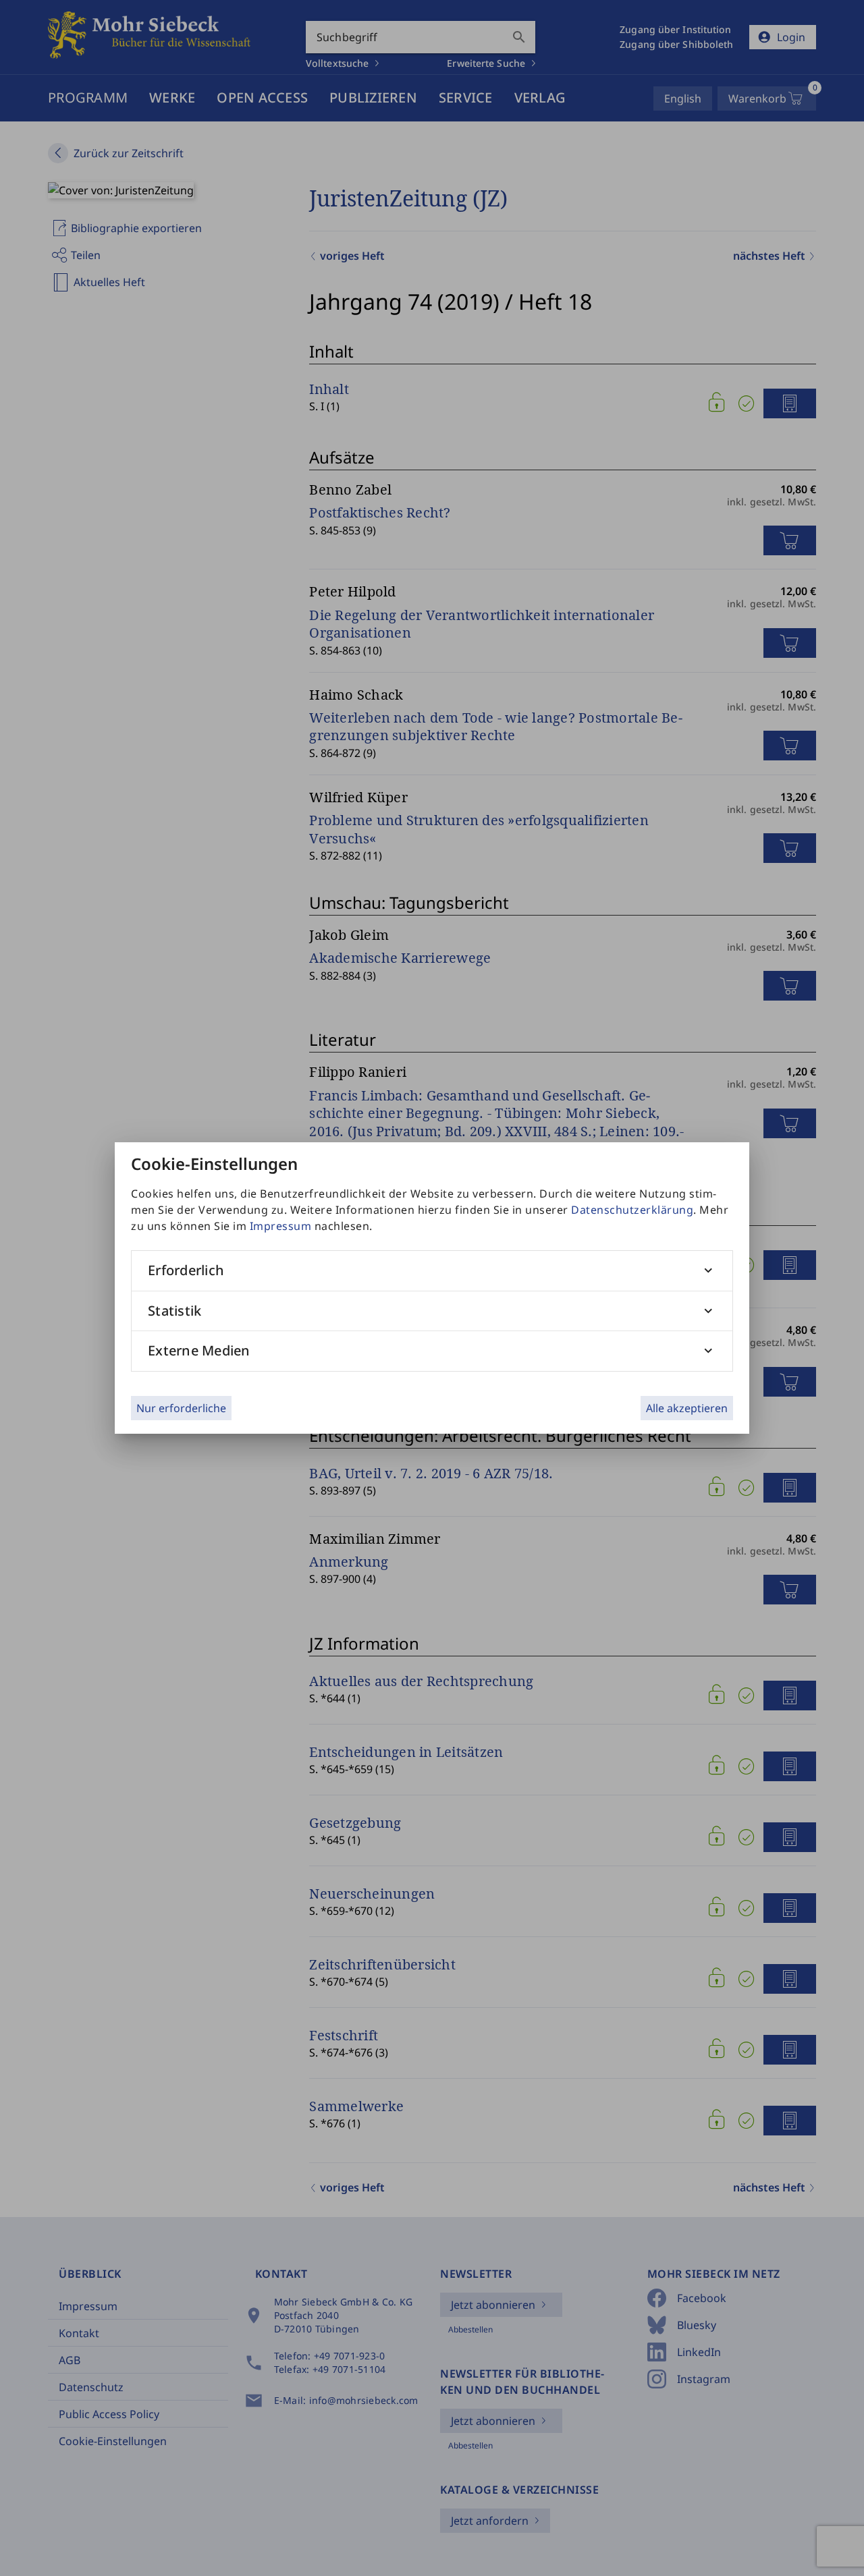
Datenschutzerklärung (632, 1210)
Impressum (281, 1226)
